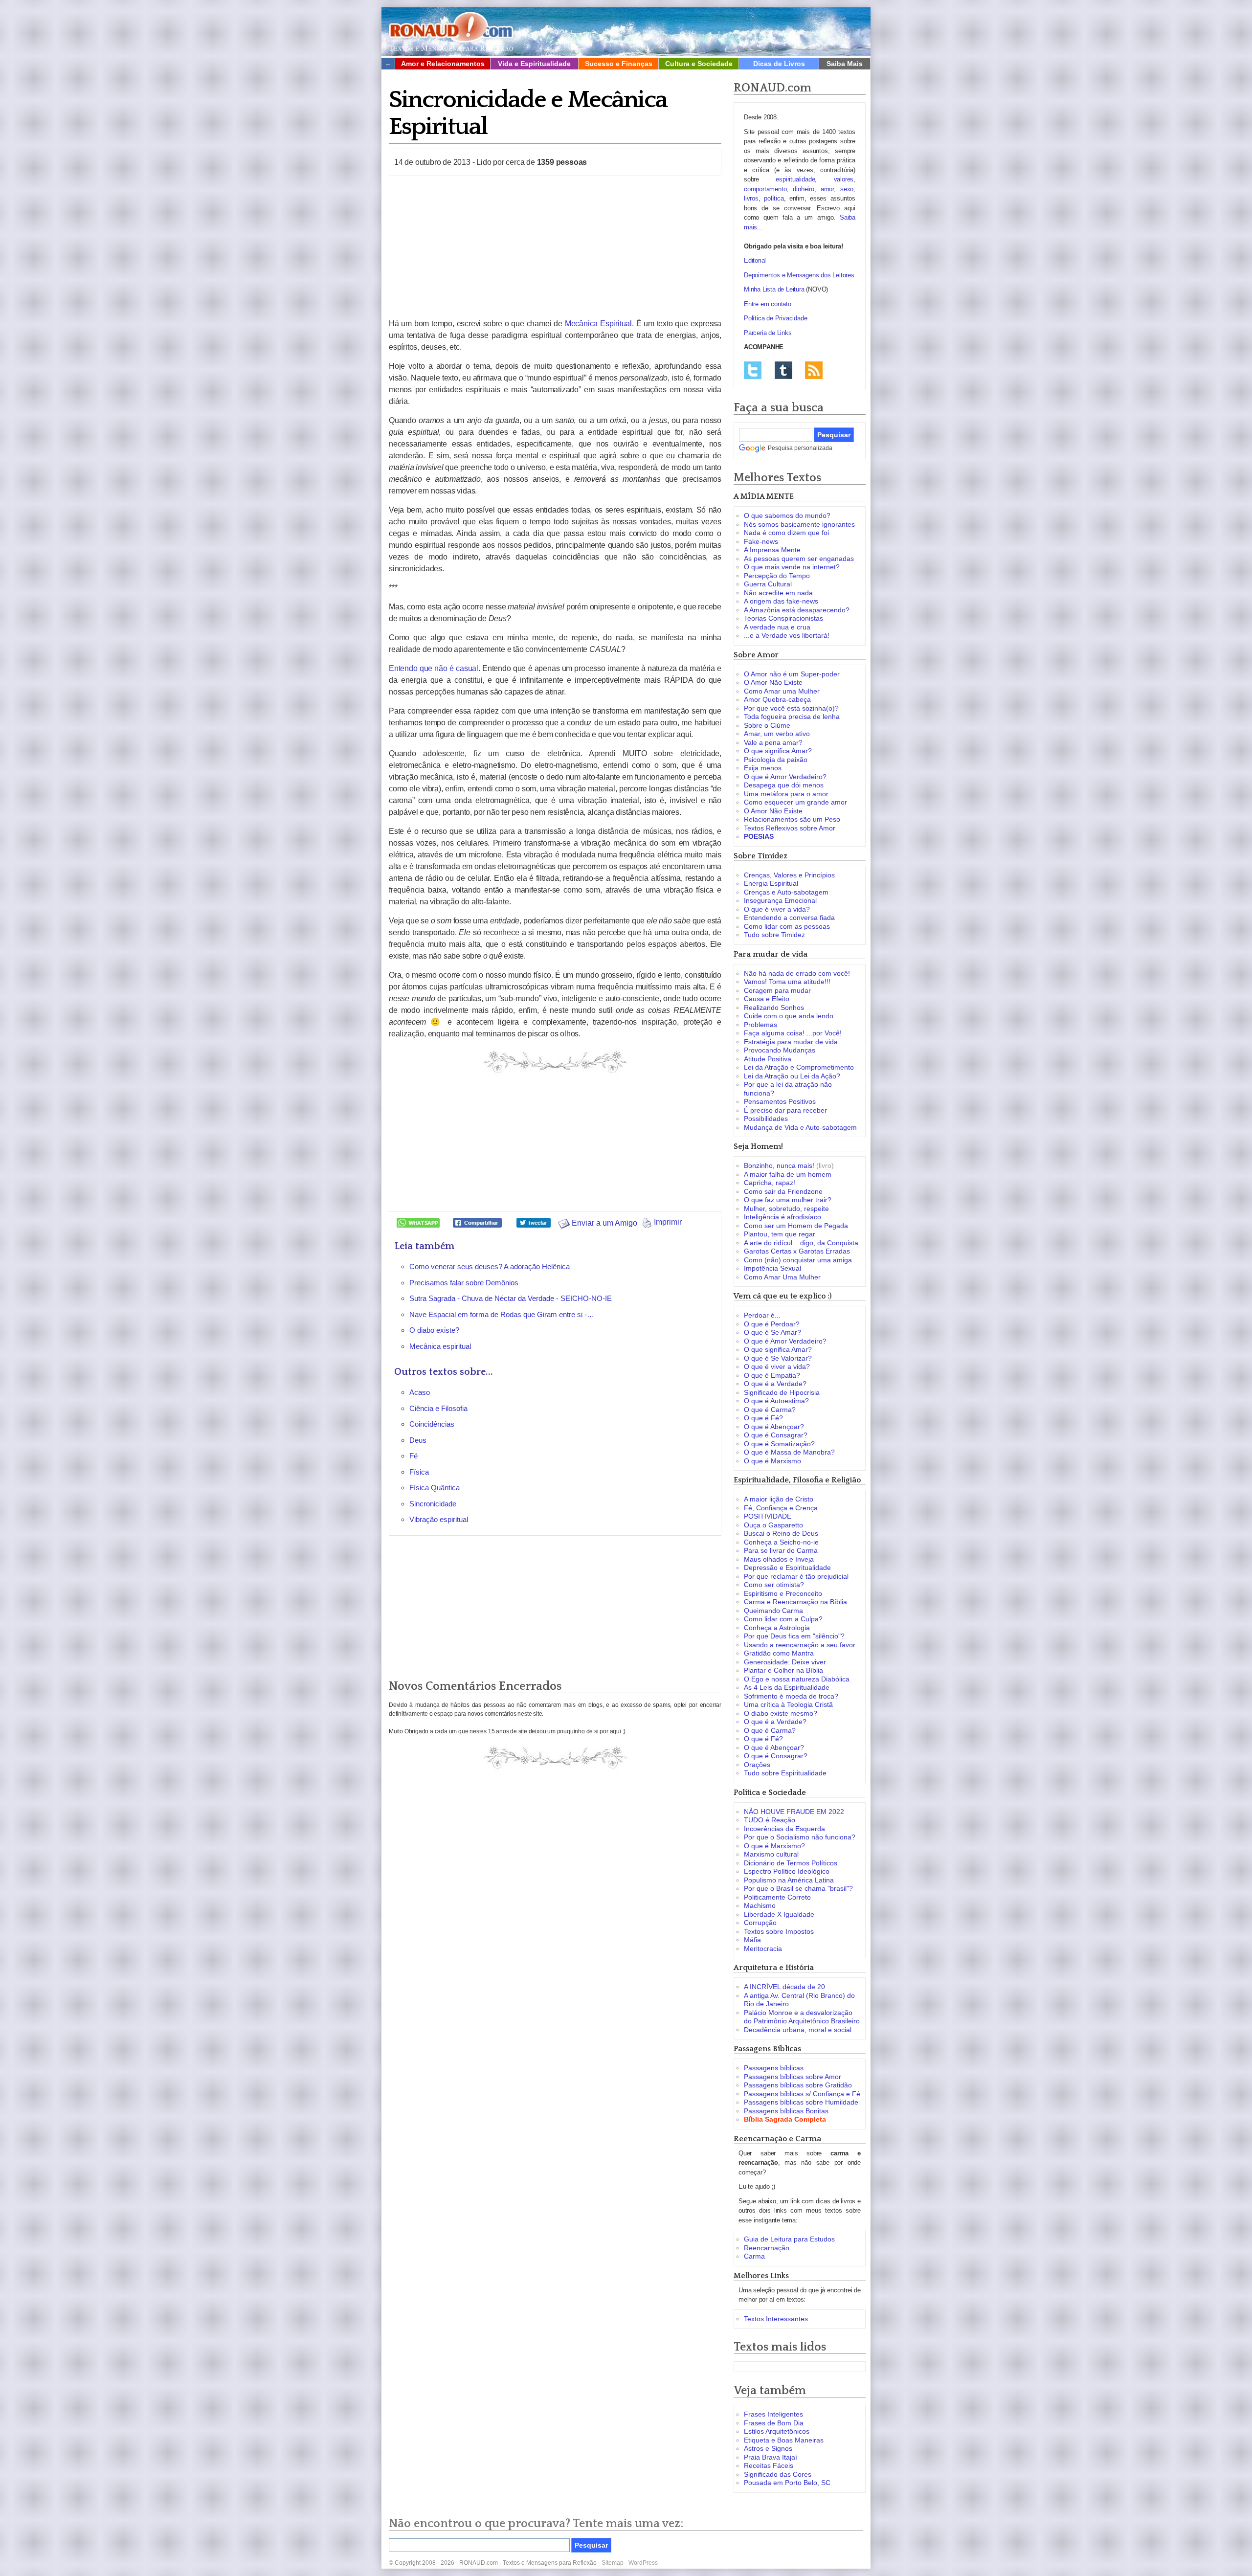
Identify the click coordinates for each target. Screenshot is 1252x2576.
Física (419, 1472)
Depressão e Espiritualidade (787, 1568)
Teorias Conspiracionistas (783, 618)
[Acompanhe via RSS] (814, 370)
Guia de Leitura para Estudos (789, 2239)
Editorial (755, 260)
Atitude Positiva (768, 1059)
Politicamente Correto (777, 1897)
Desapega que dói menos (784, 785)
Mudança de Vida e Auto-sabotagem (800, 1127)
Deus (418, 1440)
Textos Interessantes (776, 2319)
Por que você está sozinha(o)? (791, 708)
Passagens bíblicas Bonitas (786, 2111)
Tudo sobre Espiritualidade (785, 1773)
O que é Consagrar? (776, 1435)
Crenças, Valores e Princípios (789, 875)
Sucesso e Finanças (619, 64)
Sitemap (613, 2563)
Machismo (760, 1905)
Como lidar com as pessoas (787, 926)
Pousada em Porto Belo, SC (787, 2483)
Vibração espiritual (439, 1519)
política (774, 198)
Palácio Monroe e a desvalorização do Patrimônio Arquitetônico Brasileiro (802, 2017)
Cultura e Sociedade (699, 64)
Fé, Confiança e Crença (781, 1508)
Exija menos (763, 768)
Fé (414, 1456)
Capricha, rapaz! (770, 1183)
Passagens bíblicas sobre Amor (793, 2077)
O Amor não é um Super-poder (792, 674)
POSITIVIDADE (768, 1516)
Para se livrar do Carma (781, 1550)
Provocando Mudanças (780, 1050)
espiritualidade (795, 179)
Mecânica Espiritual (598, 324)
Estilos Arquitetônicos (777, 2431)
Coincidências (432, 1424)
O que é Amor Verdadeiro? (785, 777)
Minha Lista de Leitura (774, 289)
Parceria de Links (768, 333)
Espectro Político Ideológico (787, 1871)
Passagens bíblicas (774, 2068)
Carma (754, 2256)
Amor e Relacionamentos (443, 64)
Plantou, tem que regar (780, 1234)
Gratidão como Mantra (779, 1653)
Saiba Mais (845, 64)
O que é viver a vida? (777, 909)
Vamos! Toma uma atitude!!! (787, 982)
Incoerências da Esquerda (784, 1829)
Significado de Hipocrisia (782, 1392)
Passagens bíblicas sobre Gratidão (798, 2085)
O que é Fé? (763, 1418)
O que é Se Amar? (772, 1332)
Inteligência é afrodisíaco (782, 1217)
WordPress (643, 2563)
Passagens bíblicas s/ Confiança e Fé (802, 2094)
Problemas (760, 1025)
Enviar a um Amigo (604, 1223)
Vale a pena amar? (773, 742)
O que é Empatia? (772, 1375)
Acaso (420, 1392)
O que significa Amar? (778, 751)
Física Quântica (435, 1488)
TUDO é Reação (770, 1820)
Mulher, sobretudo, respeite (786, 1209)
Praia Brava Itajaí (771, 2457)
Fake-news (761, 541)
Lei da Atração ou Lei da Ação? (792, 1076)
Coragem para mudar (777, 990)
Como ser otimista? (774, 1585)
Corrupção (760, 1923)
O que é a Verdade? (775, 1384)
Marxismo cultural (771, 1854)
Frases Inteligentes (773, 2414)
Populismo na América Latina (789, 1880)
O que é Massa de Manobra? (789, 1452)
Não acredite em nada (778, 593)
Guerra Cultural (768, 584)
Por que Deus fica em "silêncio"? (794, 1636)
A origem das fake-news (781, 601)
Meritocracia (763, 1949)
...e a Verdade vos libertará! (787, 635)
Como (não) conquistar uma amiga (798, 1260)
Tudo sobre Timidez (774, 935)
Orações (757, 1765)
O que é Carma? (770, 1410)
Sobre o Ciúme (767, 725)
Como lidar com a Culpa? (783, 1619)
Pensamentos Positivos (780, 1101)
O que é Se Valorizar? (778, 1358)
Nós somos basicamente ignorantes (799, 524)
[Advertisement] (555, 247)
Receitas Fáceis (769, 2465)
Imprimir (667, 1222)
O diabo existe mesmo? (781, 1713)
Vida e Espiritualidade (534, 64)
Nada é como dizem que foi (786, 533)
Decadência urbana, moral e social (798, 2030)
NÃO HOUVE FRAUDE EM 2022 (794, 1812)
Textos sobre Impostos (779, 1931)
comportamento (765, 189)
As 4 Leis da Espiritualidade (787, 1687)
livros (751, 198)
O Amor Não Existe (773, 682)
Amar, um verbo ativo (777, 734)
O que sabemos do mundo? (787, 515)
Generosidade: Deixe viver (785, 1662)
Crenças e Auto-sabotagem (786, 892)
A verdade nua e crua (777, 627)
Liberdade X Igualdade (779, 1914)
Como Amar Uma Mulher (782, 1277)
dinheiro (803, 189)
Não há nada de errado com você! (797, 973)
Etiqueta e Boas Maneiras (784, 2440)
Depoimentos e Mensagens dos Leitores (799, 275)
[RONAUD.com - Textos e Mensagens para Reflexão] (451, 30)
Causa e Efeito (767, 999)
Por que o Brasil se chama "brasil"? (798, 1888)
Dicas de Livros (779, 64)
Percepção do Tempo (777, 576)
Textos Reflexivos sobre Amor (790, 828)
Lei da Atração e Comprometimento (799, 1067)
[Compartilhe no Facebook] (477, 1222)
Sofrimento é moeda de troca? (791, 1696)
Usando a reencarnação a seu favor (800, 1645)
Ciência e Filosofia (438, 1408)
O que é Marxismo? (774, 1846)
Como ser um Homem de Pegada (796, 1226)
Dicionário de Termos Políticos (791, 1863)
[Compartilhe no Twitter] (534, 1222)
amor (827, 189)
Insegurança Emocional (780, 900)
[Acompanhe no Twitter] (753, 370)
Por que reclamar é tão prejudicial (796, 1576)
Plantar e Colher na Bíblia (783, 1670)
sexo (847, 189)
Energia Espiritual (771, 883)
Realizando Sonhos (774, 1008)
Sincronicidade (433, 1504)
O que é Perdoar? (772, 1324)
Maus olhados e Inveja (779, 1559)
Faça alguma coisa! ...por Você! (793, 1033)
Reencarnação (767, 2248)
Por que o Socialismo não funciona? (800, 1837)
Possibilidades (766, 1119)
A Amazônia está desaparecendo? (797, 610)
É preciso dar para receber (785, 1110)
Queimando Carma (773, 1611)
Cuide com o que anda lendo (789, 1016)
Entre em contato (768, 304)
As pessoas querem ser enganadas (799, 559)
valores (844, 179)
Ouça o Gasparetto (773, 1525)
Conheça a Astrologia (777, 1628)
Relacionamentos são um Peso (792, 819)
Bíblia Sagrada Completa (785, 2119)
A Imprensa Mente (772, 550)
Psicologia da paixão (776, 760)
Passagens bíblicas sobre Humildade (801, 2102)
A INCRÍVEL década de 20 (784, 1987)
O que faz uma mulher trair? (788, 1200)
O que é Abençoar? (774, 1427)
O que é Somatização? (779, 1444)
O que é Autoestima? (776, 1401)
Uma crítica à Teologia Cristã (788, 1704)
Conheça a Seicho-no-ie (781, 1542)
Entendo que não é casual (434, 668)
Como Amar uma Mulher (782, 691)
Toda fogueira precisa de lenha (792, 717)
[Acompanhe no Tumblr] (783, 370)
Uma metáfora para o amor (786, 794)
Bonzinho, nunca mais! (779, 1165)
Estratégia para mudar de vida (791, 1042)
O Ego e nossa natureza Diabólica (797, 1679)
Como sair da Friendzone (783, 1191)
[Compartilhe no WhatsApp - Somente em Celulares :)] (418, 1222)
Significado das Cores (778, 2474)
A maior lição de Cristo (779, 1499)
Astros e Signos (768, 2448)
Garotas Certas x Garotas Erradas (797, 1251)
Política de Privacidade (775, 318)
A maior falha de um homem (788, 1174)
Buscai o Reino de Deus (781, 1533)
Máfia (752, 1940)
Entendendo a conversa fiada (789, 918)
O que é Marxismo (772, 1461)
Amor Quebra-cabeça (777, 699)
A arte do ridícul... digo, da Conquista (801, 1243)
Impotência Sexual (772, 1268)
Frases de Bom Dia (774, 2423)
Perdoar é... (762, 1315)
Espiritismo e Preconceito (783, 1593)
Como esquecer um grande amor (795, 802)
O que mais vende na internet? (792, 567)
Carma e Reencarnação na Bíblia (795, 1602)
